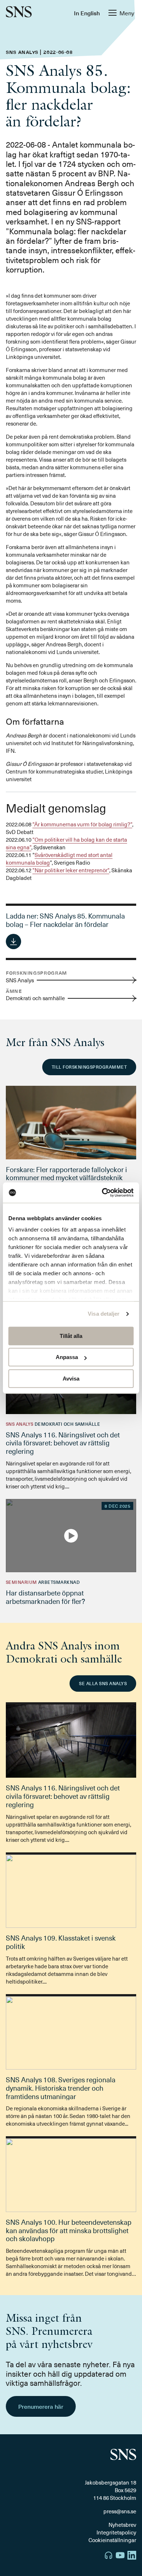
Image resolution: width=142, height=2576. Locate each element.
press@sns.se (120, 2511)
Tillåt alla (71, 1336)
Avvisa (71, 1379)
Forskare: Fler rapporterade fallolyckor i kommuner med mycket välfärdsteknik (66, 1173)
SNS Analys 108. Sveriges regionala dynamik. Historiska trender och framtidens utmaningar (61, 2088)
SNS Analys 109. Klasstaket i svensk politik (61, 1942)
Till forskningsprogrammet (89, 1067)
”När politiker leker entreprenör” (71, 870)
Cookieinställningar (112, 2540)
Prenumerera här (41, 2406)
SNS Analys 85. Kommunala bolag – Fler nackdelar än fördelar (65, 920)
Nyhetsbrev (122, 2525)
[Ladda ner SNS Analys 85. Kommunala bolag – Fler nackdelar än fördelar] (13, 941)
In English (87, 13)
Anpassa (67, 1357)
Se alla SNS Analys (103, 1683)
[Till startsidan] (19, 13)
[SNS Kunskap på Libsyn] (109, 2556)
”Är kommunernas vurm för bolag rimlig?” (82, 824)
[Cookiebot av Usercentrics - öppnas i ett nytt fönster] (102, 1193)
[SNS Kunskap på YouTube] (120, 2556)
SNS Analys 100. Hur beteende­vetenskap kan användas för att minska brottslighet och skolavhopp (69, 2230)
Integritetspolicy (116, 2532)
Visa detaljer (104, 1314)
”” (66, 843)
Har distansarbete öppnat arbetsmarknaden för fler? (46, 1597)
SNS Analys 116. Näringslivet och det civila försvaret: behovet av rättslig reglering (63, 1443)
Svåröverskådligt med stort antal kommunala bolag (59, 859)
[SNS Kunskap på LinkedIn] (132, 2556)
